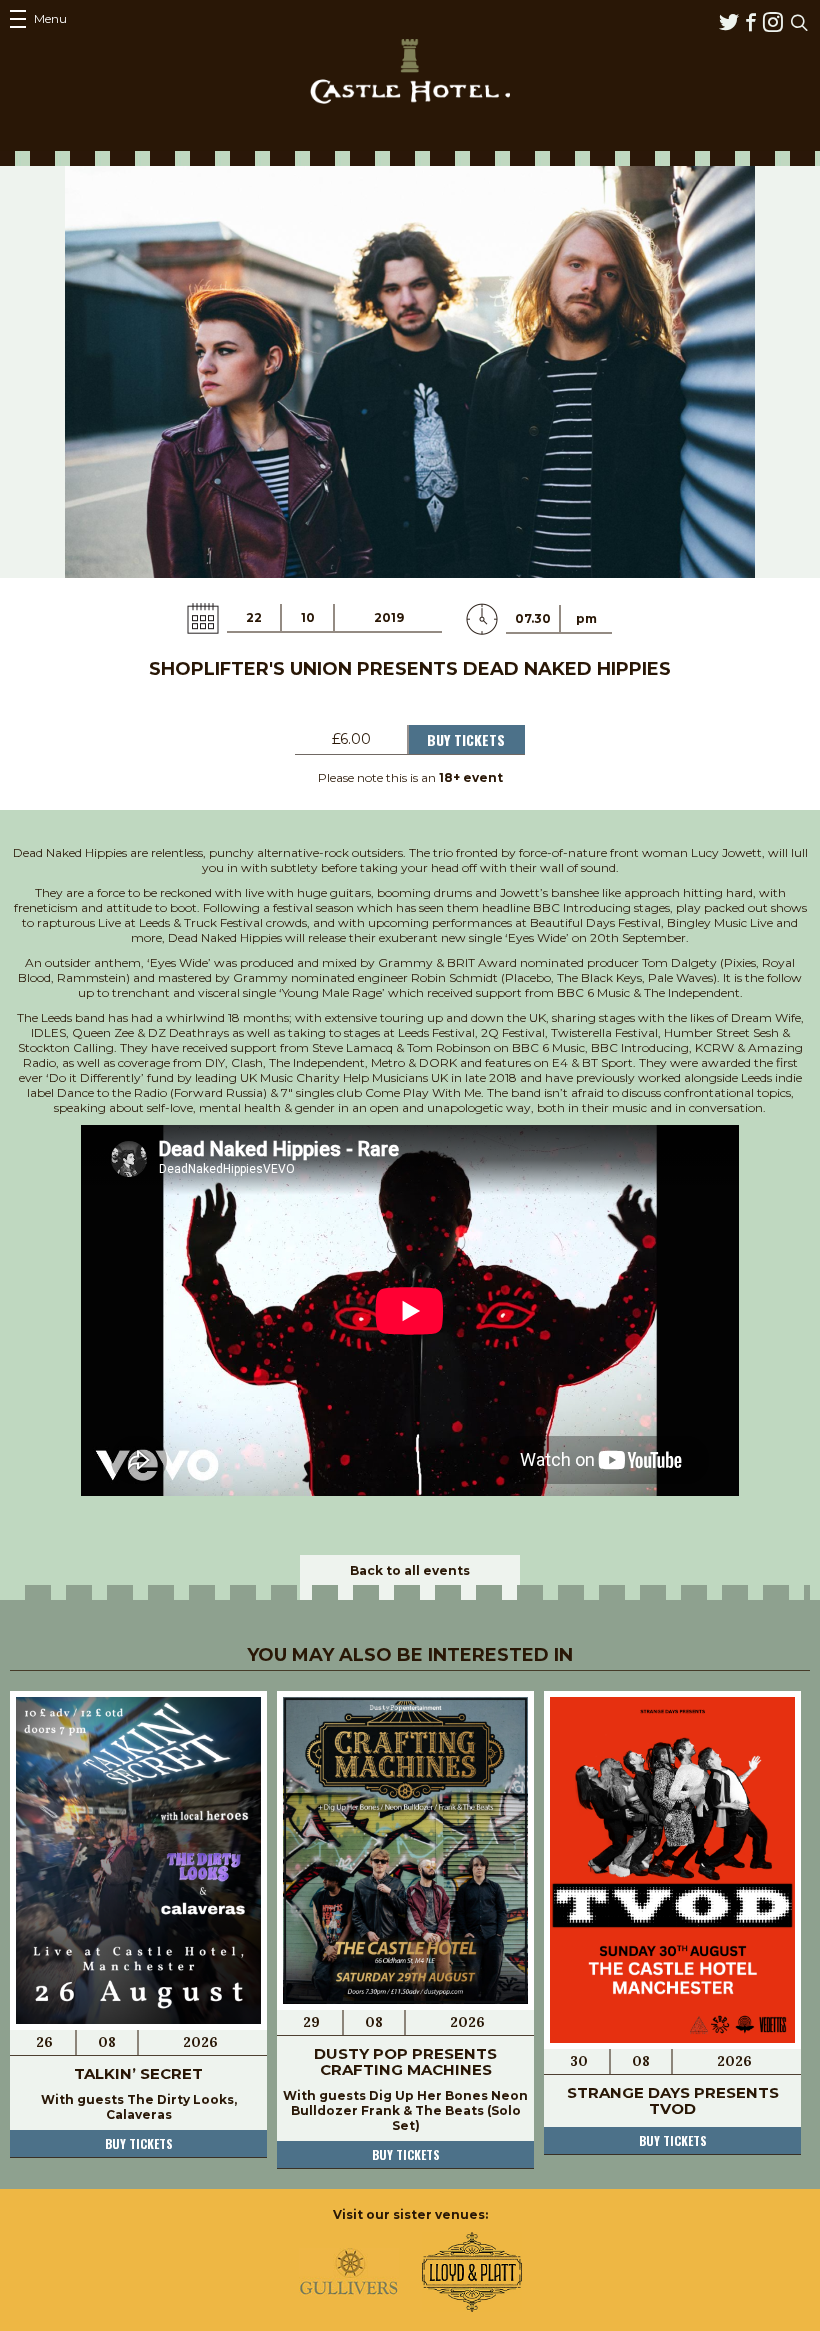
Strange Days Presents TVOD (673, 2100)
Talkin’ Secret (138, 2073)
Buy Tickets (466, 739)
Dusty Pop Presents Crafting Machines (405, 2061)
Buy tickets (139, 2143)
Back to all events (410, 1570)
